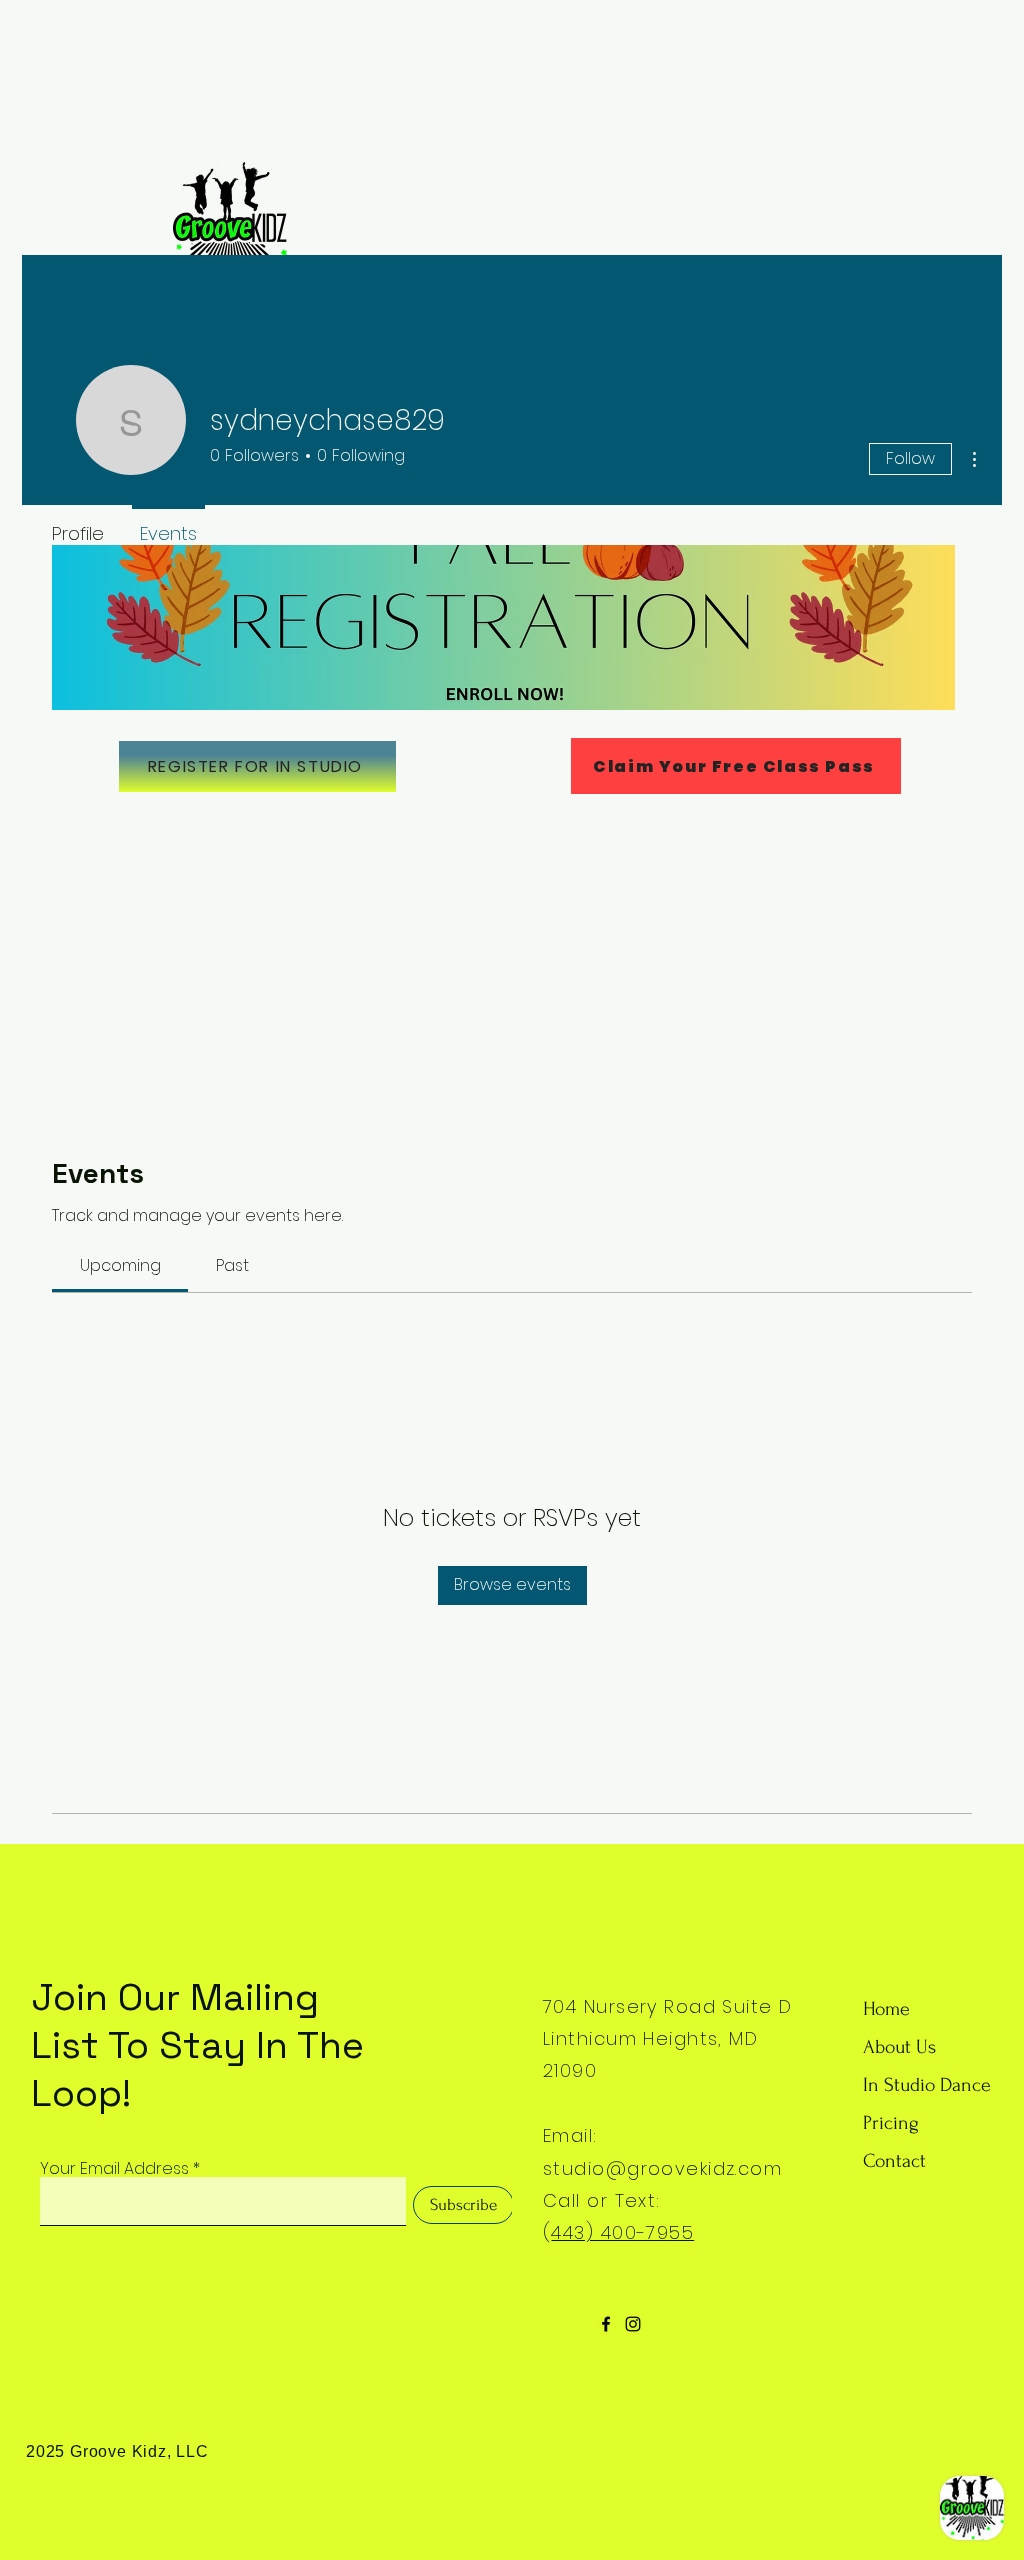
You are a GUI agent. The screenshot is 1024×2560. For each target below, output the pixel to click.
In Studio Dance (927, 2085)
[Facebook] (606, 2324)
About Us (899, 2047)
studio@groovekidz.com (662, 2168)
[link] (120, 1265)
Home (886, 2009)
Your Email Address (114, 2169)
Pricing (891, 2123)
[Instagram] (633, 2324)
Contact (894, 2161)
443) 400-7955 (622, 2232)
